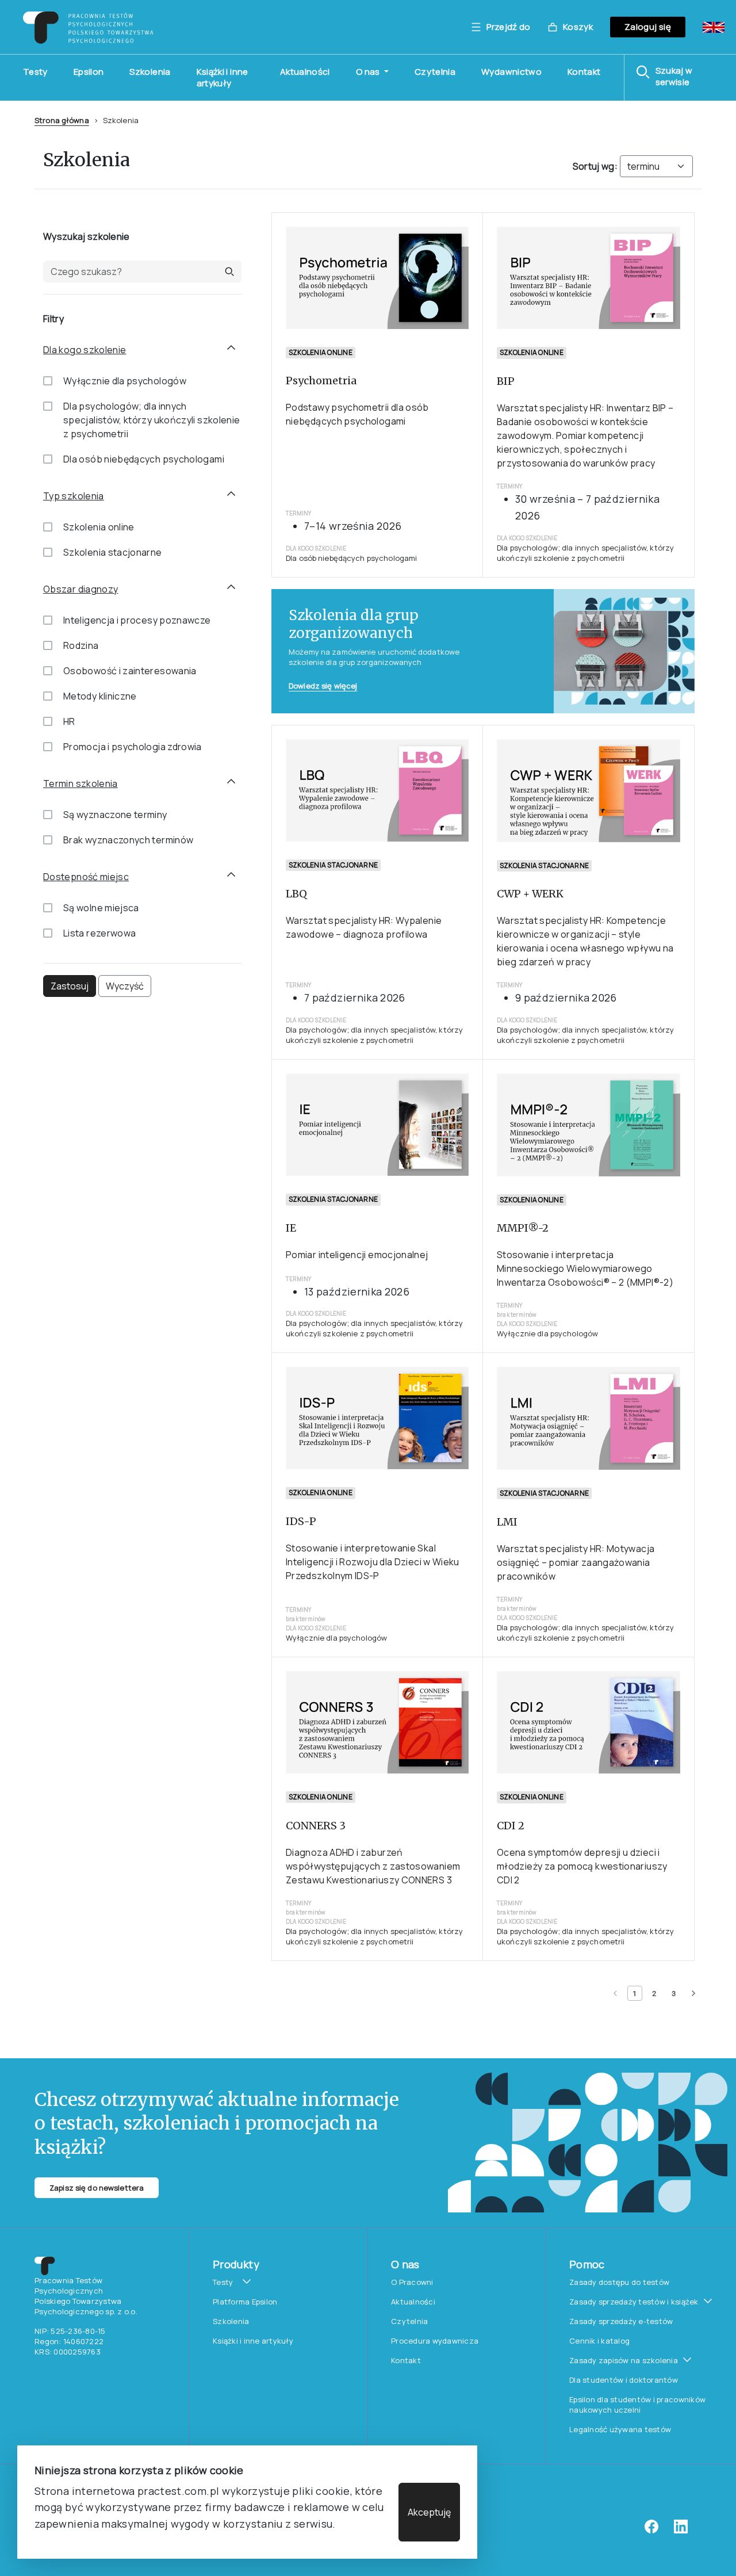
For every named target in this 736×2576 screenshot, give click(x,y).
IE (291, 1228)
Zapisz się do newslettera (97, 2188)
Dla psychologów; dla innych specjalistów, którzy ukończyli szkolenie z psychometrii (152, 420)
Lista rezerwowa (99, 933)
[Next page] (693, 1993)
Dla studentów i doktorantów (624, 2380)
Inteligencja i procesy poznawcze (137, 620)
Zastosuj (70, 986)
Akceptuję (429, 2512)
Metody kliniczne (100, 696)
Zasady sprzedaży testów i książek (634, 2302)
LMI (507, 1522)
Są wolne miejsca (101, 908)
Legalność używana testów (620, 2429)
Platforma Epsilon (245, 2302)
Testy (35, 72)
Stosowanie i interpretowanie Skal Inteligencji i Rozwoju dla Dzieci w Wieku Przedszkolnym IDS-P (373, 1562)
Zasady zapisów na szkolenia (624, 2360)
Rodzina (81, 645)
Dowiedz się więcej (323, 686)
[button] (680, 77)
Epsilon (89, 72)
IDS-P (301, 1521)
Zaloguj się (648, 27)
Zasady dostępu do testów (619, 2282)
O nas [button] (369, 72)
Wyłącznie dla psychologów (125, 381)
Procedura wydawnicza (435, 2341)
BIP (506, 381)
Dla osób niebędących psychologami (144, 459)
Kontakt (584, 72)
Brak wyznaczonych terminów (128, 840)
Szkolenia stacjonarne (113, 552)
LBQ (296, 894)
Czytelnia (435, 72)
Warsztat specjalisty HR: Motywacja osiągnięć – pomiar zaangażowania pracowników (576, 1562)
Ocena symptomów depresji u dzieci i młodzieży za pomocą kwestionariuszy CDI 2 (582, 1866)
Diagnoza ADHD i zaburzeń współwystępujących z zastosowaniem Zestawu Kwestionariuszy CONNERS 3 (373, 1866)
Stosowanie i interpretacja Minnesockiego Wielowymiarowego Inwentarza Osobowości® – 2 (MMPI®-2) (585, 1268)
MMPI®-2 (523, 1228)
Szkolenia (150, 72)
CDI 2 (511, 1826)
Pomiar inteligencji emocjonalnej (357, 1255)
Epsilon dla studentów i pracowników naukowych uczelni (637, 2405)
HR (69, 721)
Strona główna (62, 120)
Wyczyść (125, 986)
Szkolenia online (99, 527)
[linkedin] (681, 2531)
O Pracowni (412, 2282)
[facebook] (651, 2531)
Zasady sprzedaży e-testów (621, 2321)
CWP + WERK (530, 894)
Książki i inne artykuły (223, 77)
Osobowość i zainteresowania (130, 671)
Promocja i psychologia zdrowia (133, 747)
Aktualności (305, 72)
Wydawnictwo (511, 72)
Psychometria (321, 381)
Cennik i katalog (599, 2341)
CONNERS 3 (316, 1826)
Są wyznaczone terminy (115, 815)
